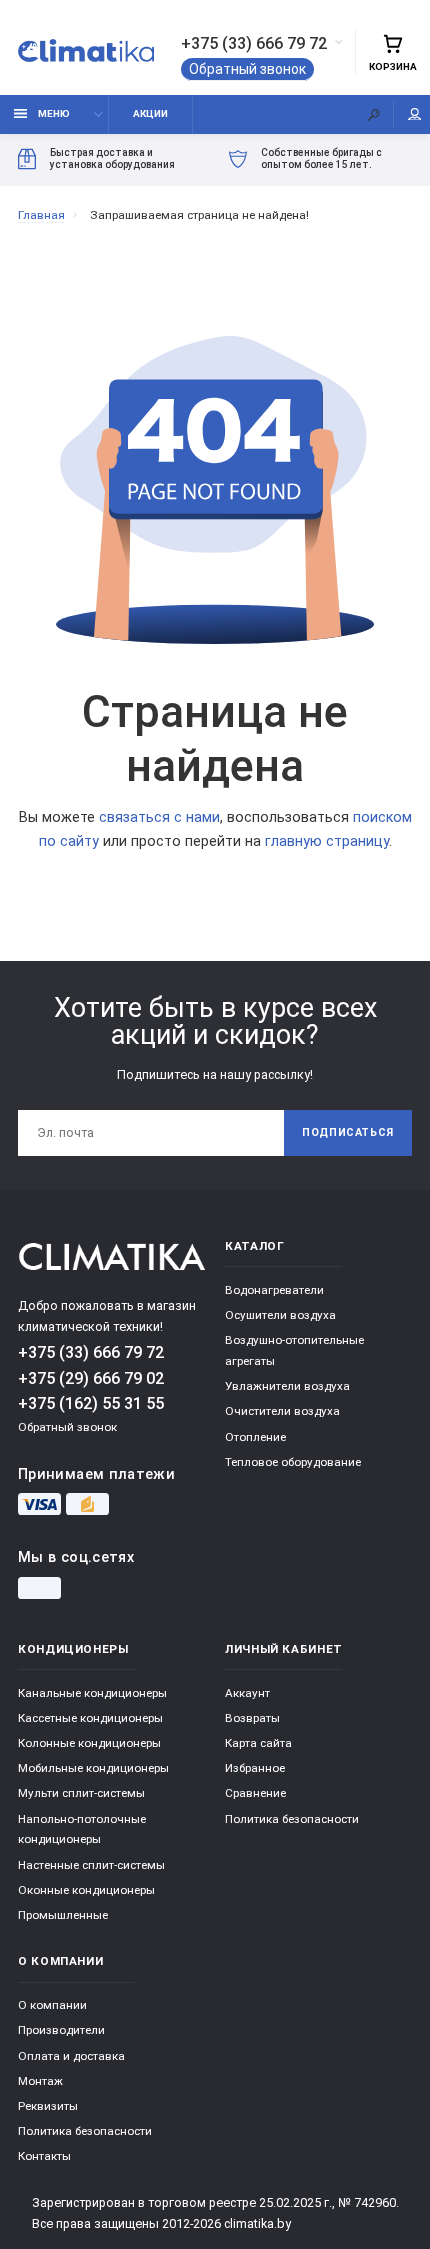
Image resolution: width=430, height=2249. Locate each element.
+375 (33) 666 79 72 (254, 44)
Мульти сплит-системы (81, 1793)
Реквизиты (48, 2106)
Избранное (255, 1768)
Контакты (44, 2156)
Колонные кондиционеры (89, 1743)
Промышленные (63, 1915)
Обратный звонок (247, 69)
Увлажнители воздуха (287, 1386)
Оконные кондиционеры (86, 1890)
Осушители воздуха (280, 1315)
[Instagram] (39, 1588)
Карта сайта (258, 1743)
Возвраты (252, 1718)
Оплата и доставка (71, 2056)
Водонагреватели (274, 1290)
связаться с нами (159, 817)
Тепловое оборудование (293, 1462)
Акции (150, 113)
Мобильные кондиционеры (93, 1768)
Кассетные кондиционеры (90, 1718)
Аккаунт (247, 1693)
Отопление (255, 1437)
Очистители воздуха (282, 1411)
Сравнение (255, 1793)
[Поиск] (374, 114)
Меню (53, 113)
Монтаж (40, 2081)
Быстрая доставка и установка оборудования (112, 158)
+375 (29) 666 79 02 (91, 1378)
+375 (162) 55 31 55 (91, 1403)
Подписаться (348, 1132)
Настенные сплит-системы (91, 1865)
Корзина (393, 66)
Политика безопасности (292, 1819)
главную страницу (327, 841)
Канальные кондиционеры (92, 1693)
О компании (52, 2005)
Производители (61, 2030)
